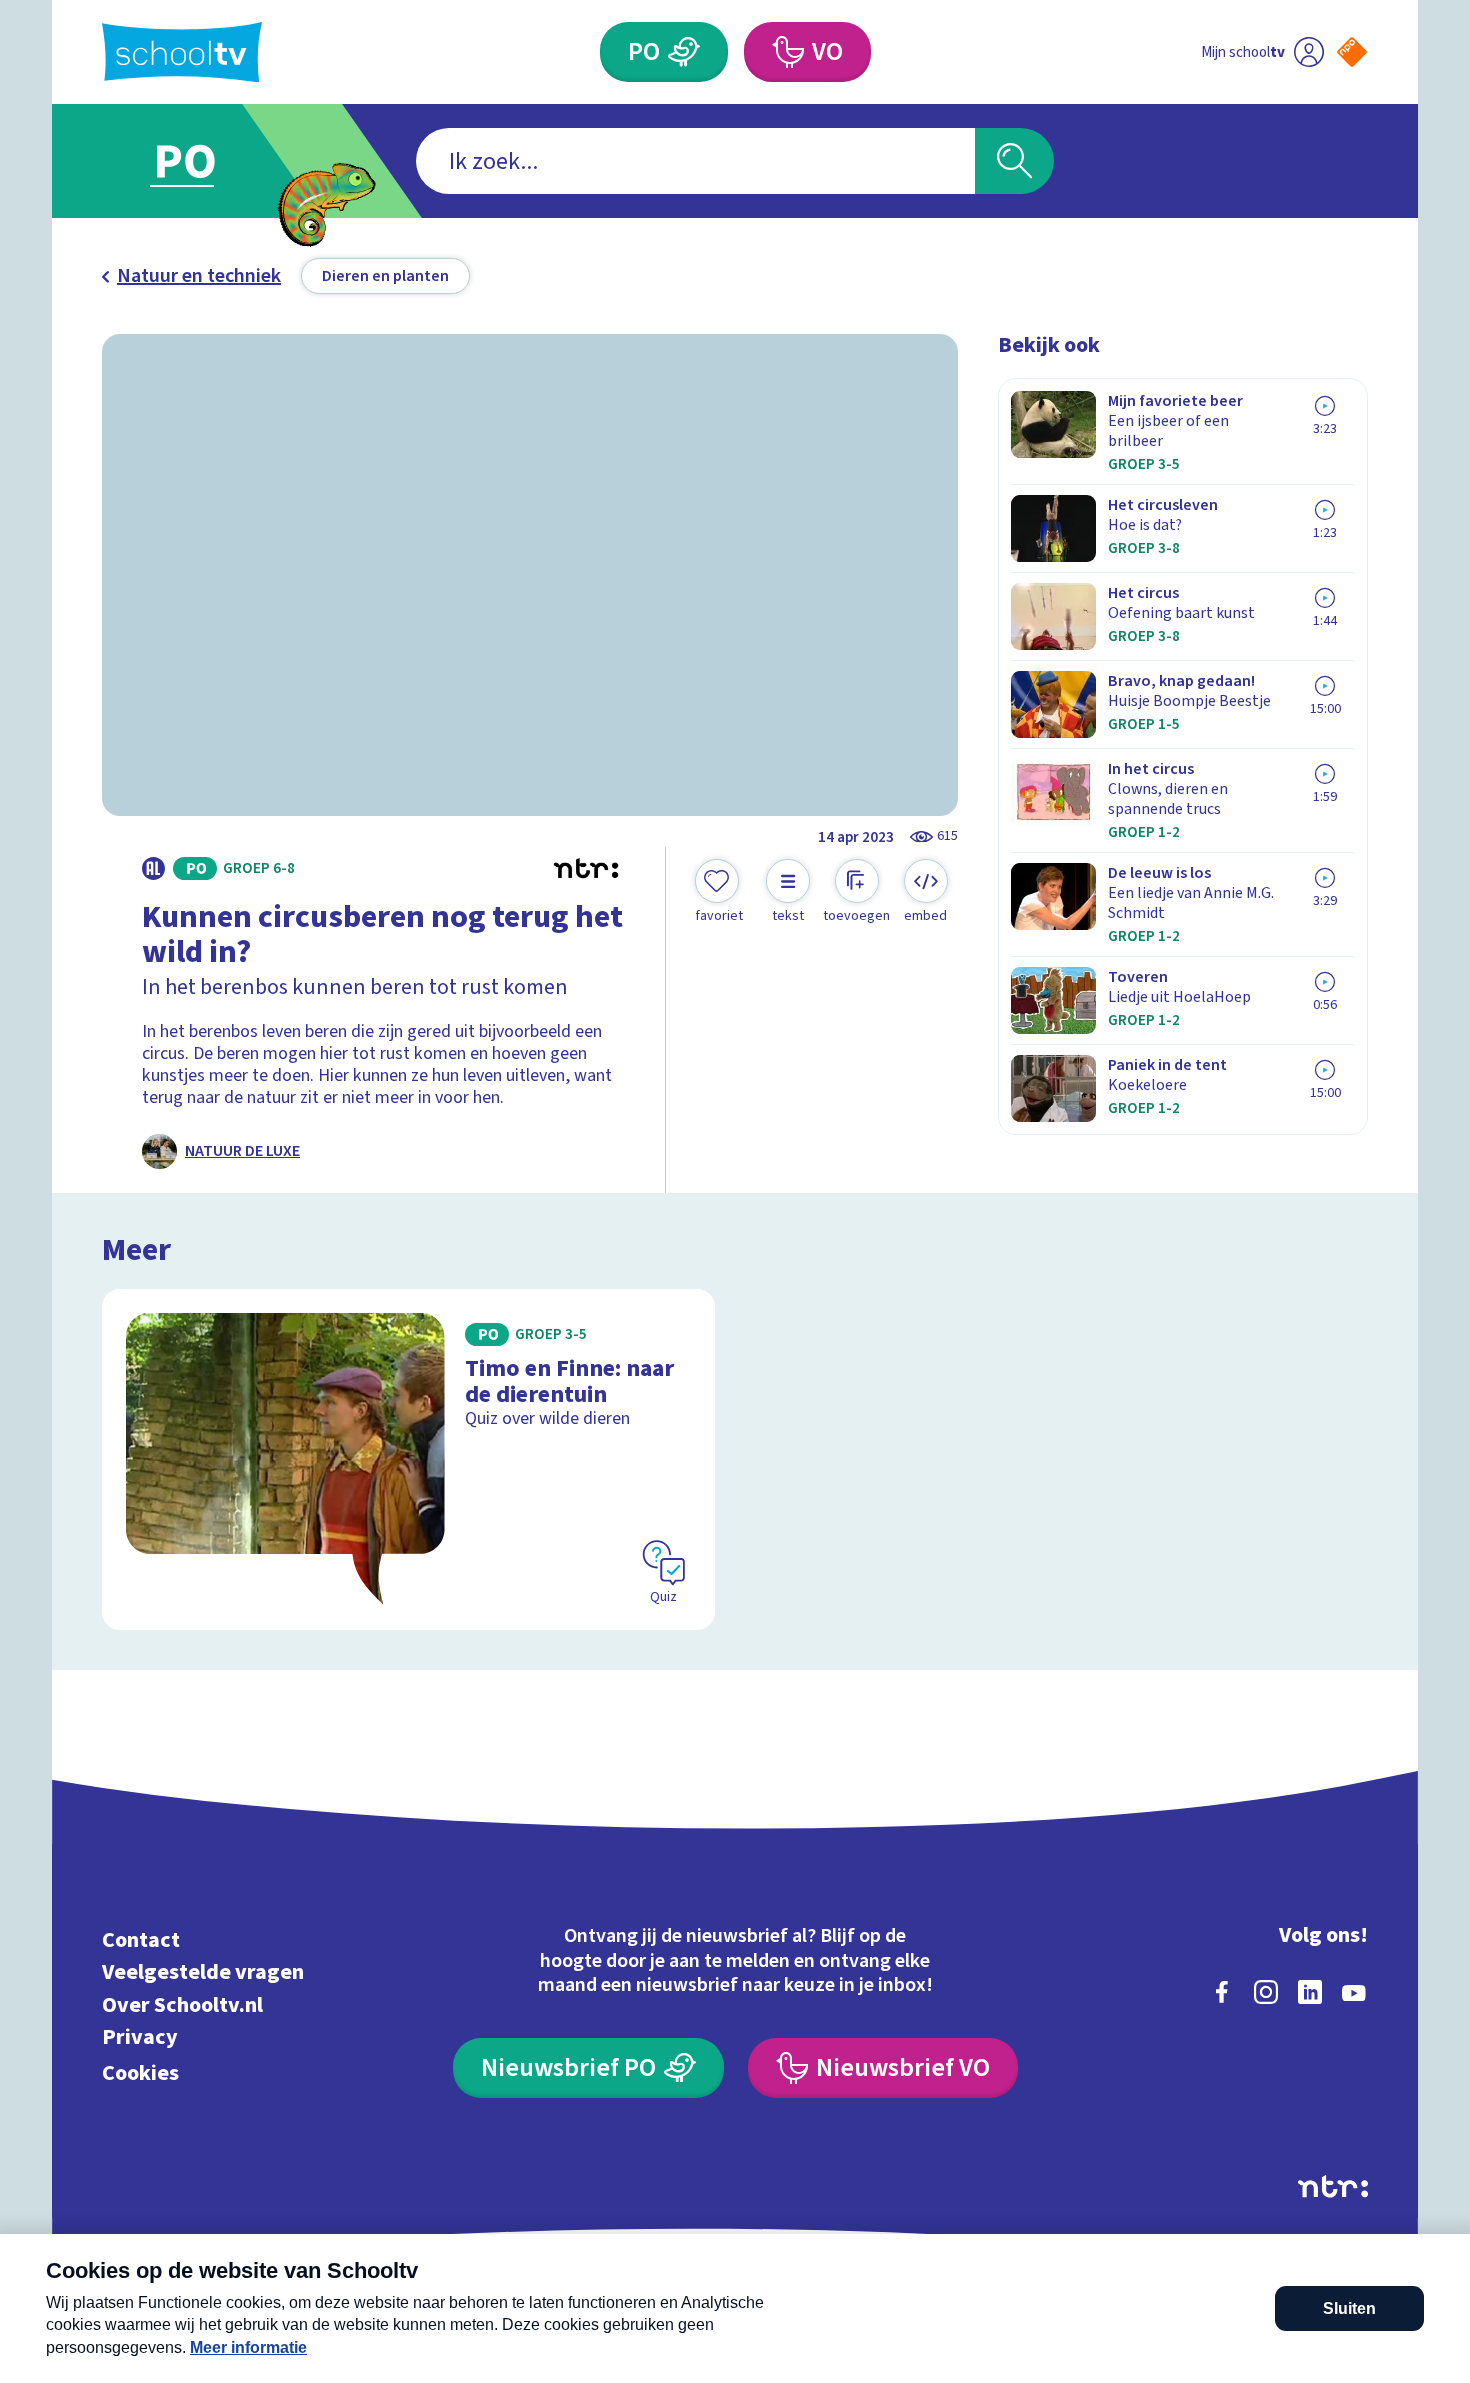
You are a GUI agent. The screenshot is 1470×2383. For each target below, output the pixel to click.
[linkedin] (1310, 1992)
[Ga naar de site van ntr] (1333, 2186)
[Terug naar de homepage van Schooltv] (182, 52)
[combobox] (695, 161)
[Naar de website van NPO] (1352, 52)
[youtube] (1354, 1992)
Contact (141, 1939)
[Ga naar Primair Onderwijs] (202, 161)
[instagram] (1266, 1992)
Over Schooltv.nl (182, 2004)
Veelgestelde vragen (203, 1972)
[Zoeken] (1014, 161)
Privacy (140, 2037)
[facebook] (1222, 1992)
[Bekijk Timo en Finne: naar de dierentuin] (408, 1459)
